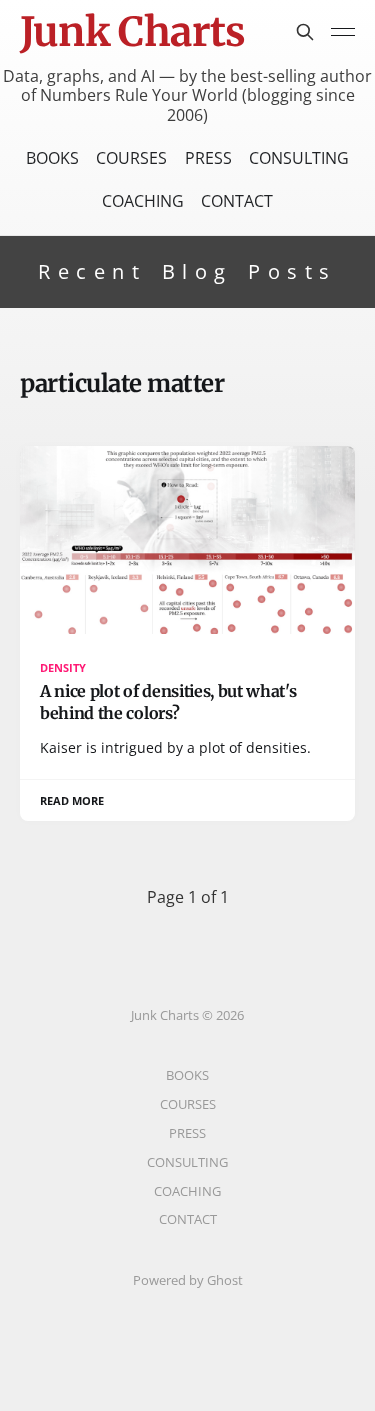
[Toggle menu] (343, 32)
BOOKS (52, 158)
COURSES (131, 158)
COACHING (143, 201)
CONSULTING (299, 158)
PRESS (208, 158)
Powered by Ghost (188, 1280)
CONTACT (237, 201)
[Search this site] (305, 32)
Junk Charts (132, 32)
